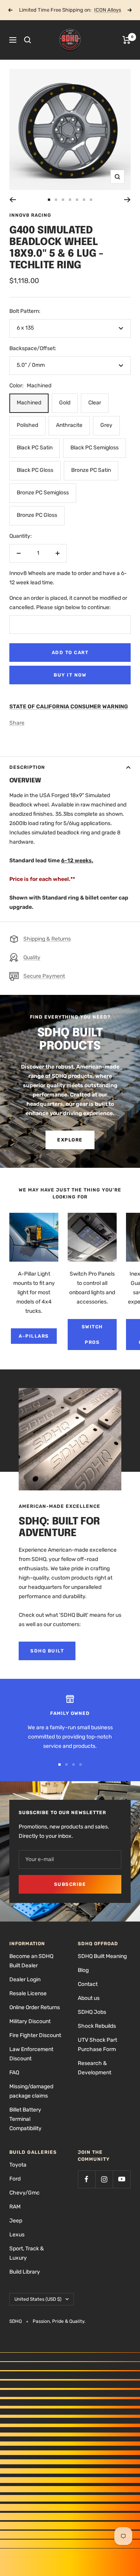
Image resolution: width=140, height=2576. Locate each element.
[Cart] (127, 40)
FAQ (14, 2073)
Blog (83, 1970)
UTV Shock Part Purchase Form (97, 2045)
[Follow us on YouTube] (122, 2179)
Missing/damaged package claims (31, 2091)
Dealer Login (25, 1979)
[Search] (28, 40)
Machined (29, 403)
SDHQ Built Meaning (102, 1956)
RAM (15, 2207)
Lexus (17, 2235)
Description (27, 767)
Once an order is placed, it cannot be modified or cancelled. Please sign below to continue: (68, 603)
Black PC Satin (35, 448)
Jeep (16, 2221)
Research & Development (94, 2068)
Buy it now (70, 675)
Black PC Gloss (35, 470)
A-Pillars (34, 1336)
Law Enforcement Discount (31, 2054)
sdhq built (47, 1651)
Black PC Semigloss (94, 448)
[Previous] (13, 200)
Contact (88, 1984)
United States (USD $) (38, 2299)
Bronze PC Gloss (37, 515)
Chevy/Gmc (24, 2193)
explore (70, 1140)
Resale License (28, 1993)
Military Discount (30, 2021)
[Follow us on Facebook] (87, 2179)
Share (17, 723)
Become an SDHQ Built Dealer (31, 1961)
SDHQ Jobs (92, 2012)
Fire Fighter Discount (35, 2035)
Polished (27, 425)
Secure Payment (44, 976)
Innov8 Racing (30, 215)
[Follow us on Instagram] (104, 2179)
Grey (106, 425)
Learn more (98, 10)
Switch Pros (92, 1335)
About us (89, 1998)
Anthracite (69, 425)
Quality (32, 957)
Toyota (18, 2165)
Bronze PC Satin (91, 470)
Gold (65, 403)
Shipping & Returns (47, 939)
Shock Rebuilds (97, 2026)
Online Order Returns (35, 2007)
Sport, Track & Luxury (27, 2253)
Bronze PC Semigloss (43, 493)
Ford (15, 2179)
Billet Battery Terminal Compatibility (25, 2119)
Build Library (25, 2272)
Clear (95, 403)
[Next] (127, 200)
